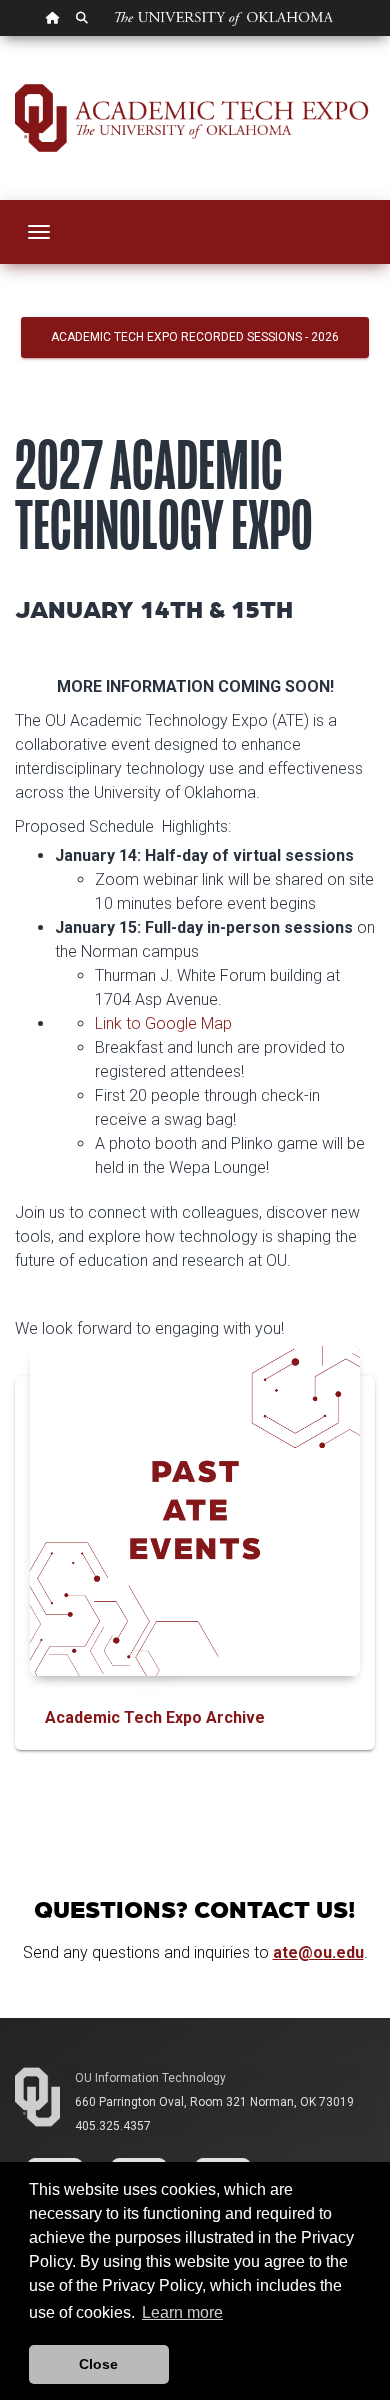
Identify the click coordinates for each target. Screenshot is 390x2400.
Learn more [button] (182, 2312)
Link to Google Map (163, 1023)
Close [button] (98, 2364)
